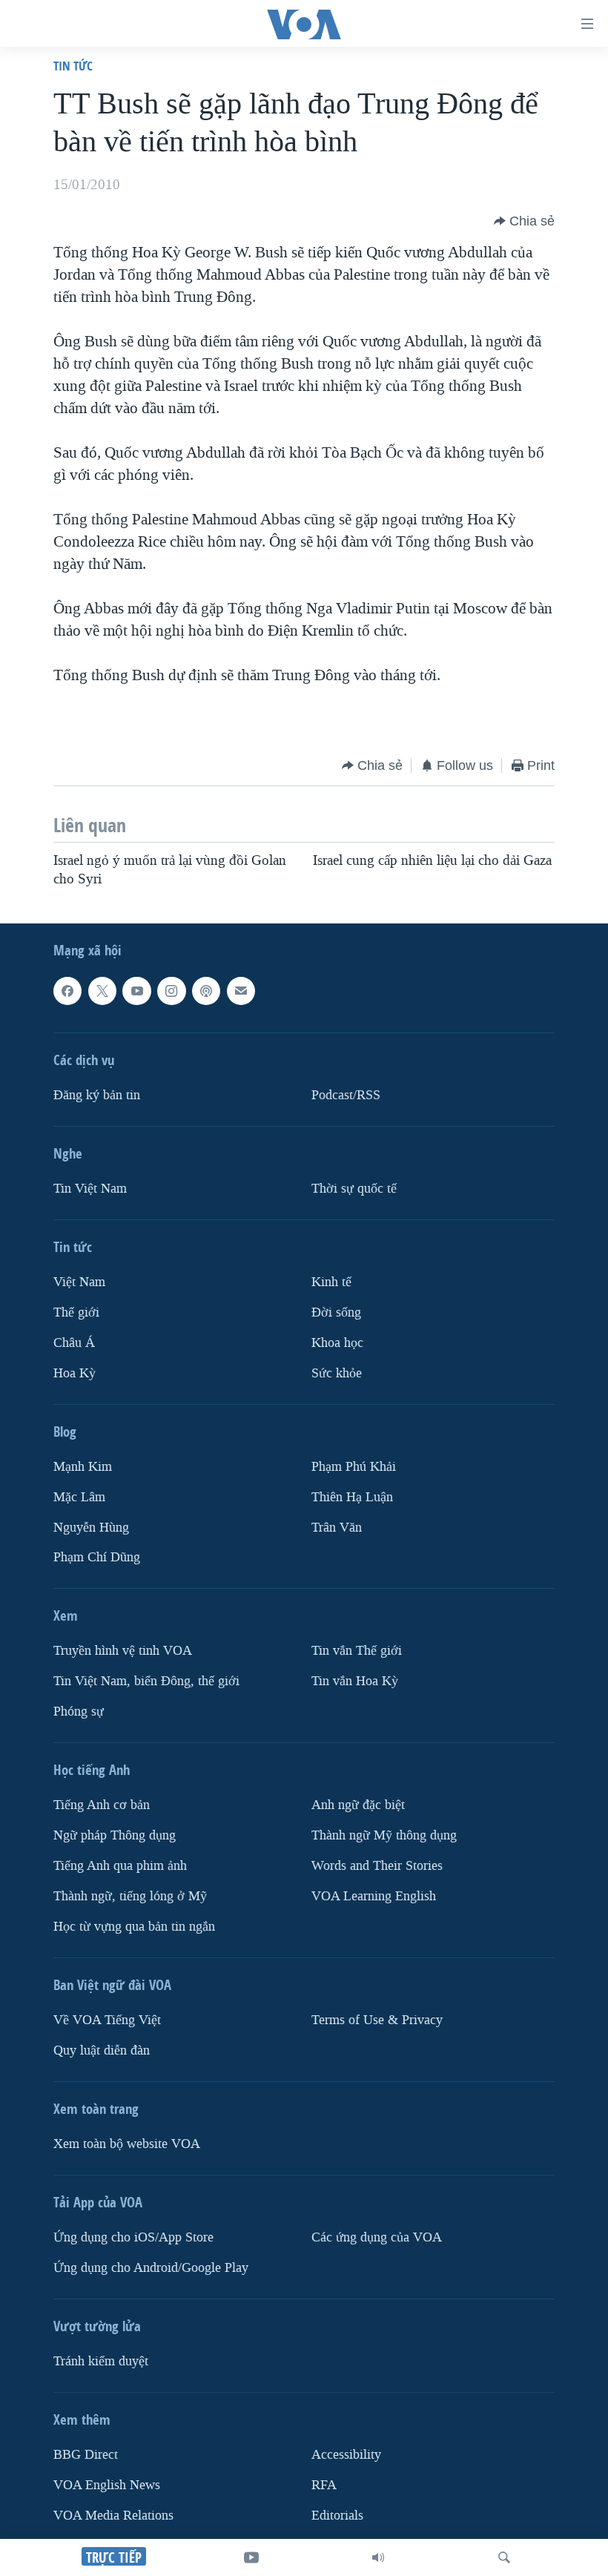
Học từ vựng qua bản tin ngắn (134, 1927)
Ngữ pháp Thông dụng (115, 1835)
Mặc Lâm (79, 1496)
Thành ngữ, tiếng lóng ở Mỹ (130, 1896)
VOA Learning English (374, 1896)
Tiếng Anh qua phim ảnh (120, 1866)
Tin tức (73, 66)
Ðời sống (336, 1312)
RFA (324, 2485)
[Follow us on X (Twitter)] (102, 991)
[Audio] (378, 2557)
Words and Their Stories (377, 1866)
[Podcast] (206, 991)
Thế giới (76, 1312)
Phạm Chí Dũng (97, 1557)
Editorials (337, 2516)
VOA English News (107, 2485)
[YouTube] (251, 2557)
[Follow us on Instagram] (171, 991)
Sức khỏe (337, 1373)
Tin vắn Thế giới (357, 1651)
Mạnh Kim (83, 1466)
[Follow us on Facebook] (67, 991)
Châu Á (74, 1343)
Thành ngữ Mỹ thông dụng (384, 1835)
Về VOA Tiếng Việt (107, 2020)
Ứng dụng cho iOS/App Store (133, 2237)
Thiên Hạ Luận (352, 1496)
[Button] (524, 221)
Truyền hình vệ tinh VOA (123, 1651)
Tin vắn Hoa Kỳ (355, 1681)
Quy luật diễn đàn (102, 2050)
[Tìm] (504, 2557)
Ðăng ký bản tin (97, 1095)
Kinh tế (331, 1282)
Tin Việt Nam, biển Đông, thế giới (146, 1681)
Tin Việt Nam (90, 1189)
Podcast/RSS (346, 1095)
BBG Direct (86, 2455)
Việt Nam (79, 1282)
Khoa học (337, 1343)
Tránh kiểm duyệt (101, 2361)
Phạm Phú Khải (354, 1466)
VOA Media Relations (113, 2516)
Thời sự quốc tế (354, 1189)
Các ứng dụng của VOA (377, 2237)
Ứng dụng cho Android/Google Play (151, 2268)
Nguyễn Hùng (91, 1527)
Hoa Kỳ (75, 1373)
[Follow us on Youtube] (136, 991)
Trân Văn (337, 1527)
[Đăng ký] (241, 991)
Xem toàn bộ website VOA (127, 2144)
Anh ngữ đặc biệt (358, 1805)
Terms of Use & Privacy (377, 2020)
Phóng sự (79, 1712)
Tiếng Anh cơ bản (102, 1805)
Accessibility (346, 2455)
